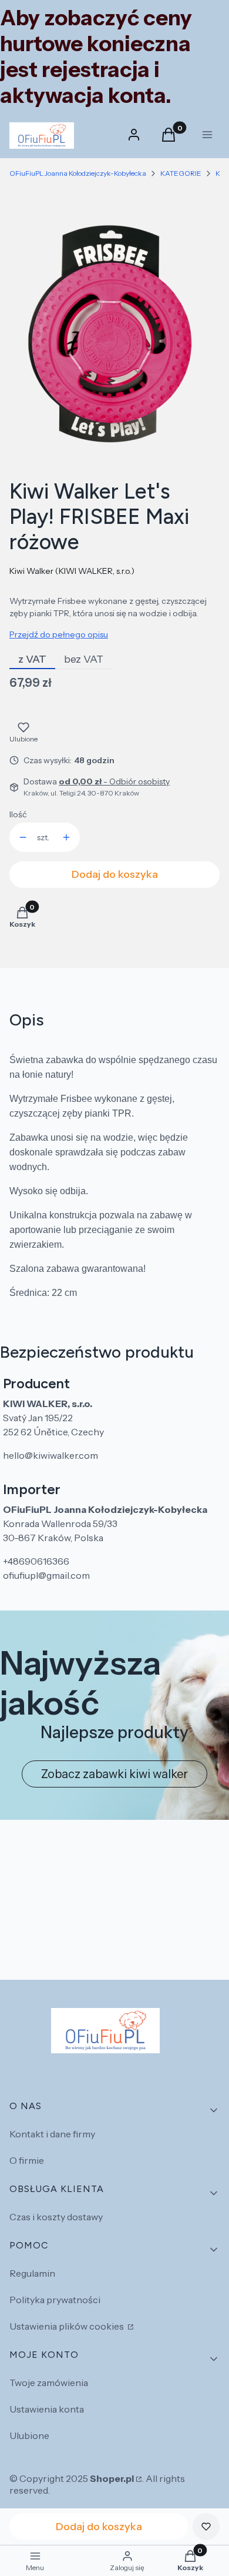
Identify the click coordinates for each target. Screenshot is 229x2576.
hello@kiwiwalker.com (50, 1455)
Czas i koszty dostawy (56, 2217)
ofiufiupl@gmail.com (46, 1575)
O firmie (27, 2160)
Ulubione (29, 2435)
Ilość (18, 814)
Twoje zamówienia (49, 2383)
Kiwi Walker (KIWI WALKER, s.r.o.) (72, 571)
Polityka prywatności (55, 2300)
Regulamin (32, 2273)
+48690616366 (36, 1561)
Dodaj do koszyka (115, 874)
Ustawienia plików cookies (68, 2326)
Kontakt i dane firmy (52, 2134)
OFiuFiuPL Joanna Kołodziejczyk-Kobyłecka (78, 173)
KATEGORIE (181, 173)
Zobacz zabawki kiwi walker (114, 1774)
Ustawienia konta (47, 2409)
